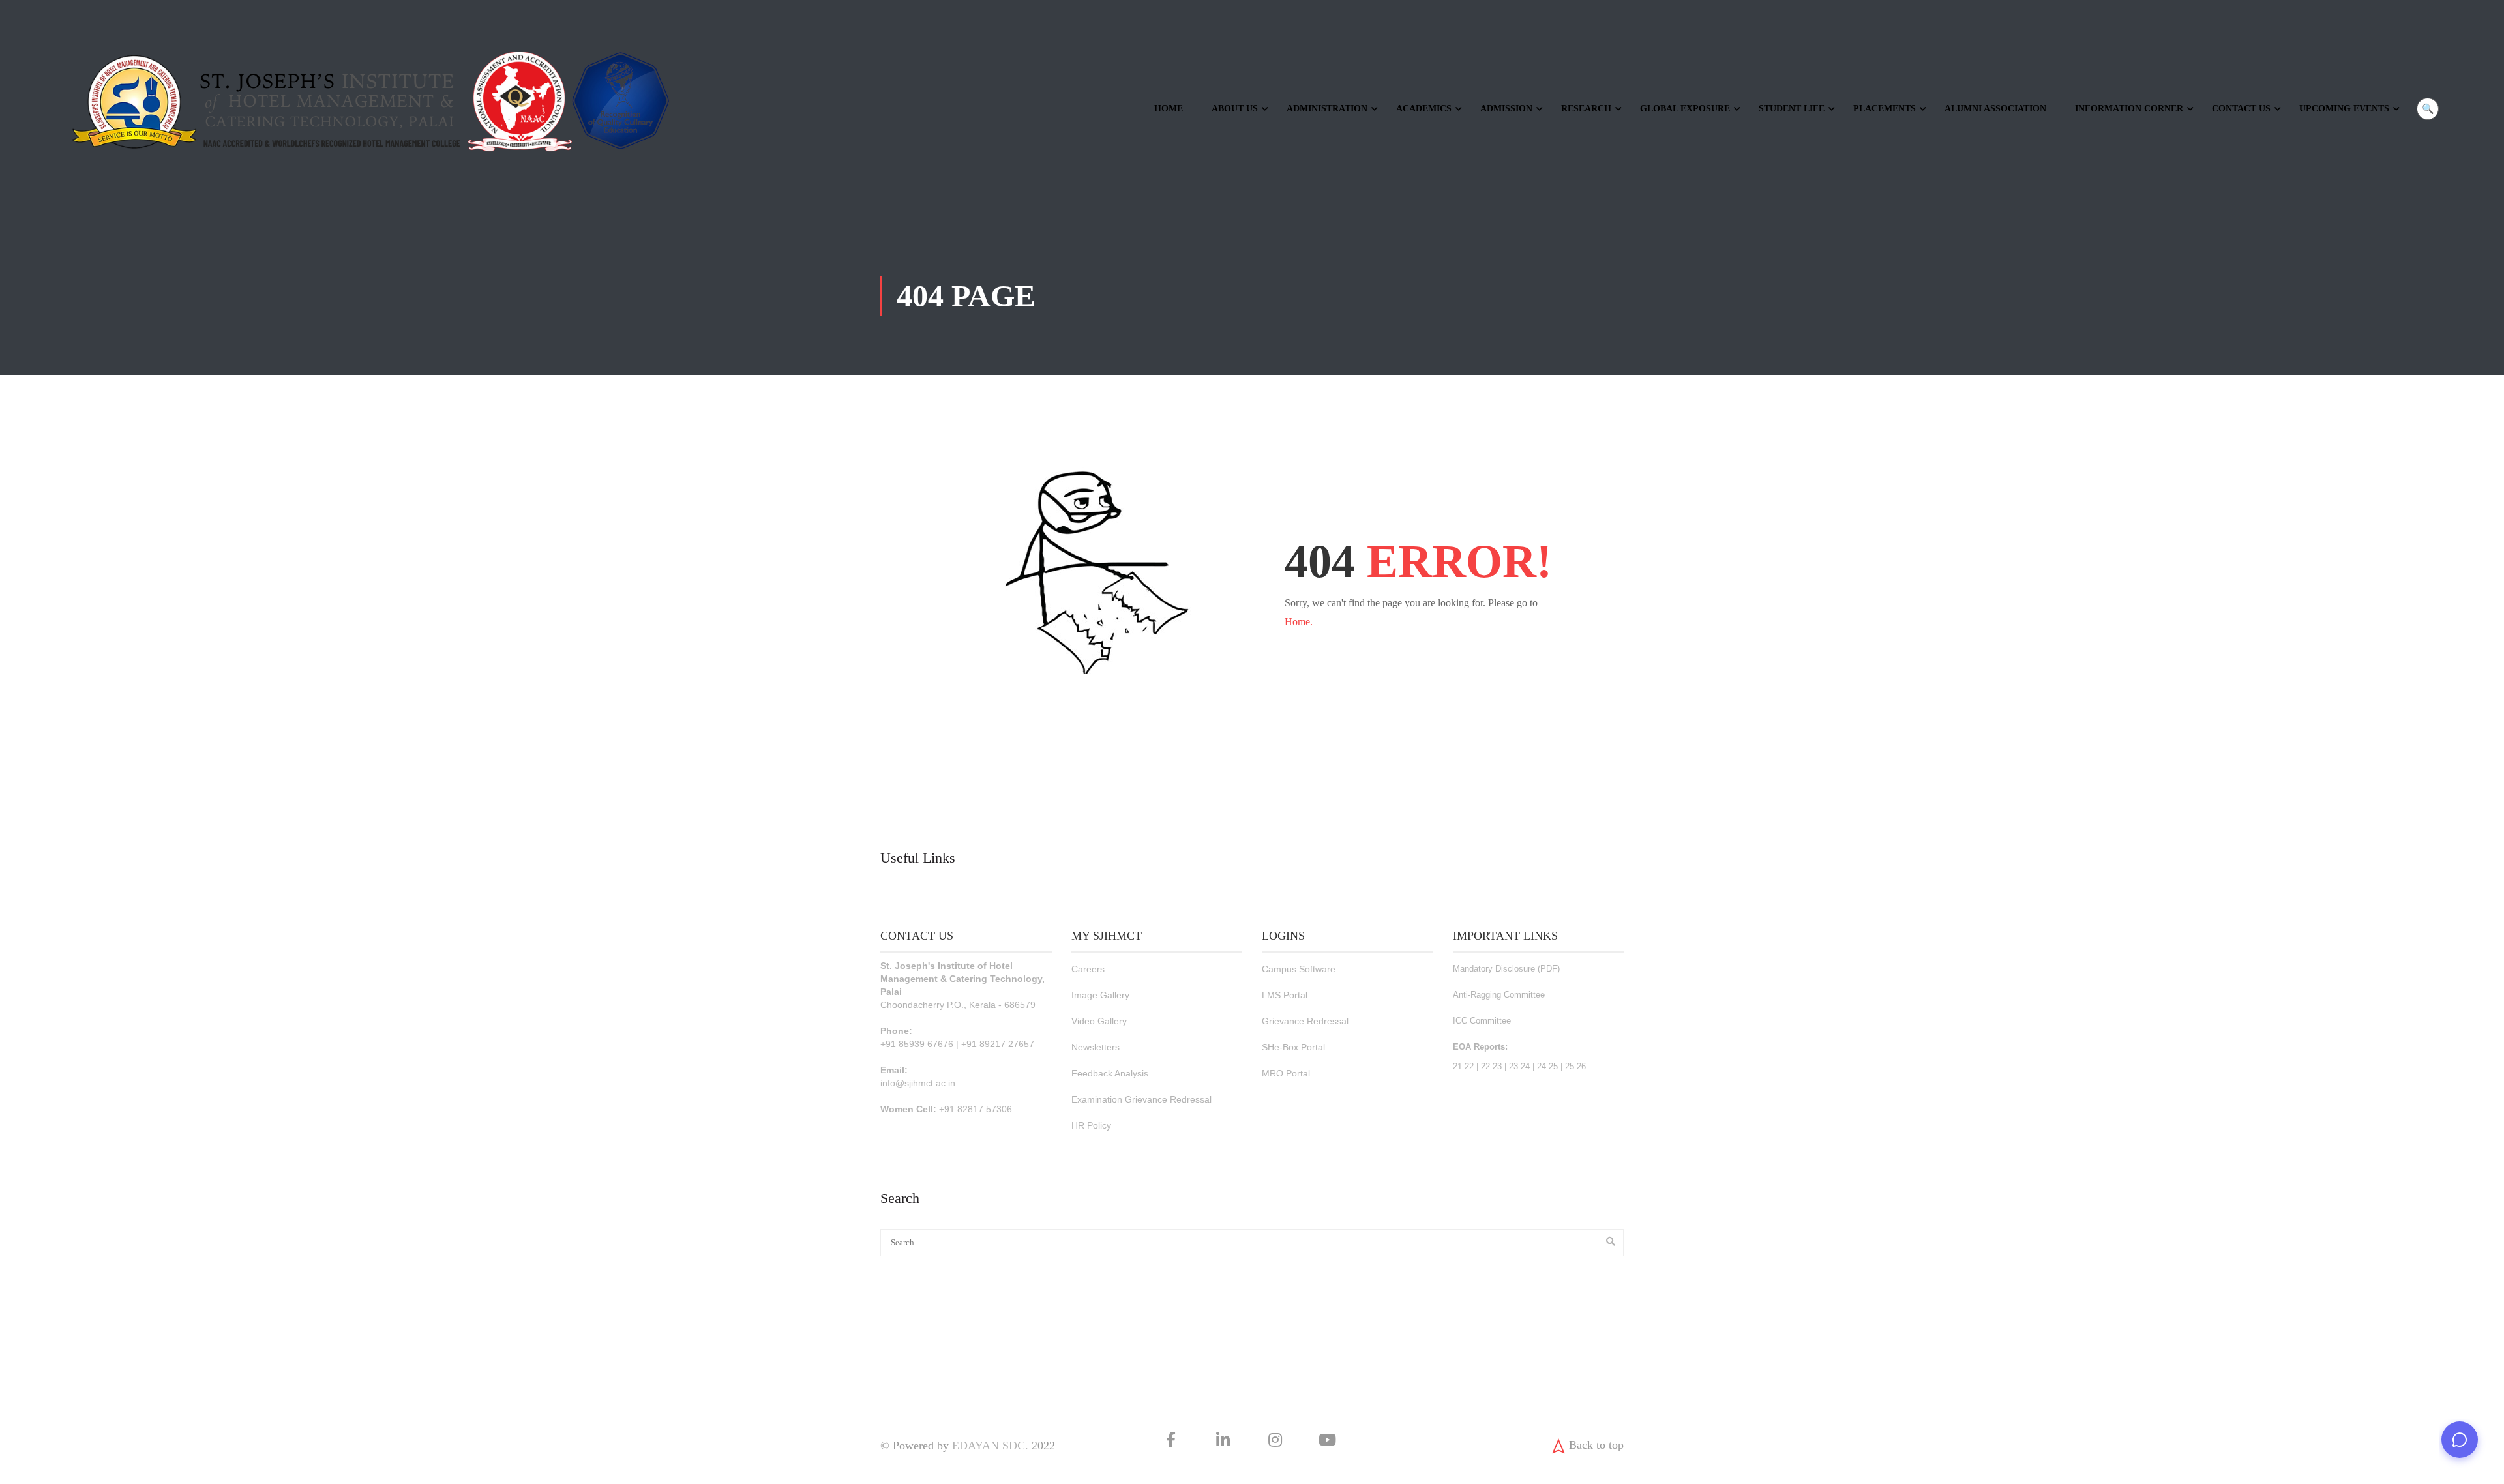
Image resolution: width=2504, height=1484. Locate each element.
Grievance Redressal (1305, 1021)
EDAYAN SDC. (990, 1446)
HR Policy (1091, 1125)
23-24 (1519, 1066)
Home (1169, 109)
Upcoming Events (2344, 109)
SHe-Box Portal (1293, 1047)
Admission (1506, 109)
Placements (1885, 109)
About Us (1235, 109)
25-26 (1575, 1066)
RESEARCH (1586, 109)
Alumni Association (1995, 109)
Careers (1088, 969)
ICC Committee (1482, 1021)
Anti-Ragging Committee (1499, 995)
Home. (1299, 622)
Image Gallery (1100, 995)
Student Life (1792, 109)
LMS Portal (1285, 995)
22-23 (1491, 1066)
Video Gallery (1099, 1021)
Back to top (1596, 1445)
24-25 (1547, 1066)
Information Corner (2129, 109)
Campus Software (1299, 969)
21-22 (1463, 1066)
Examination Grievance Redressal (1141, 1099)
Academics (1424, 109)
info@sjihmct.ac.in (918, 1083)
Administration (1327, 109)
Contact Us (2241, 109)
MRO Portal (1286, 1073)
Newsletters (1095, 1047)
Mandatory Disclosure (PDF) (1506, 969)
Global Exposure (1685, 109)
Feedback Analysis (1110, 1073)
